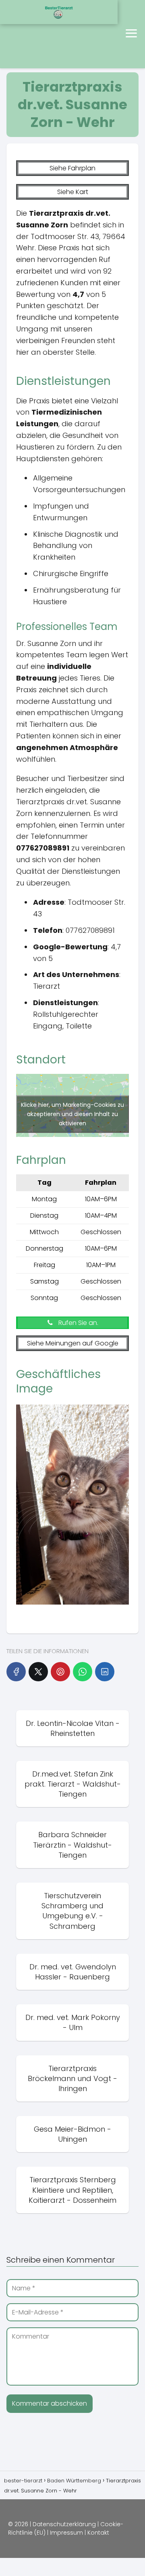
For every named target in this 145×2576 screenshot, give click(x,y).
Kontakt (98, 2533)
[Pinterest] (60, 1672)
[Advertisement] (36, 34)
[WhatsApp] (83, 1672)
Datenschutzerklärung (64, 2524)
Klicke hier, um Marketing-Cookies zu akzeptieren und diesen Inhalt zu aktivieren (72, 1114)
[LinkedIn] (105, 1672)
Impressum (66, 2533)
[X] (38, 1672)
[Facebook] (16, 1672)
